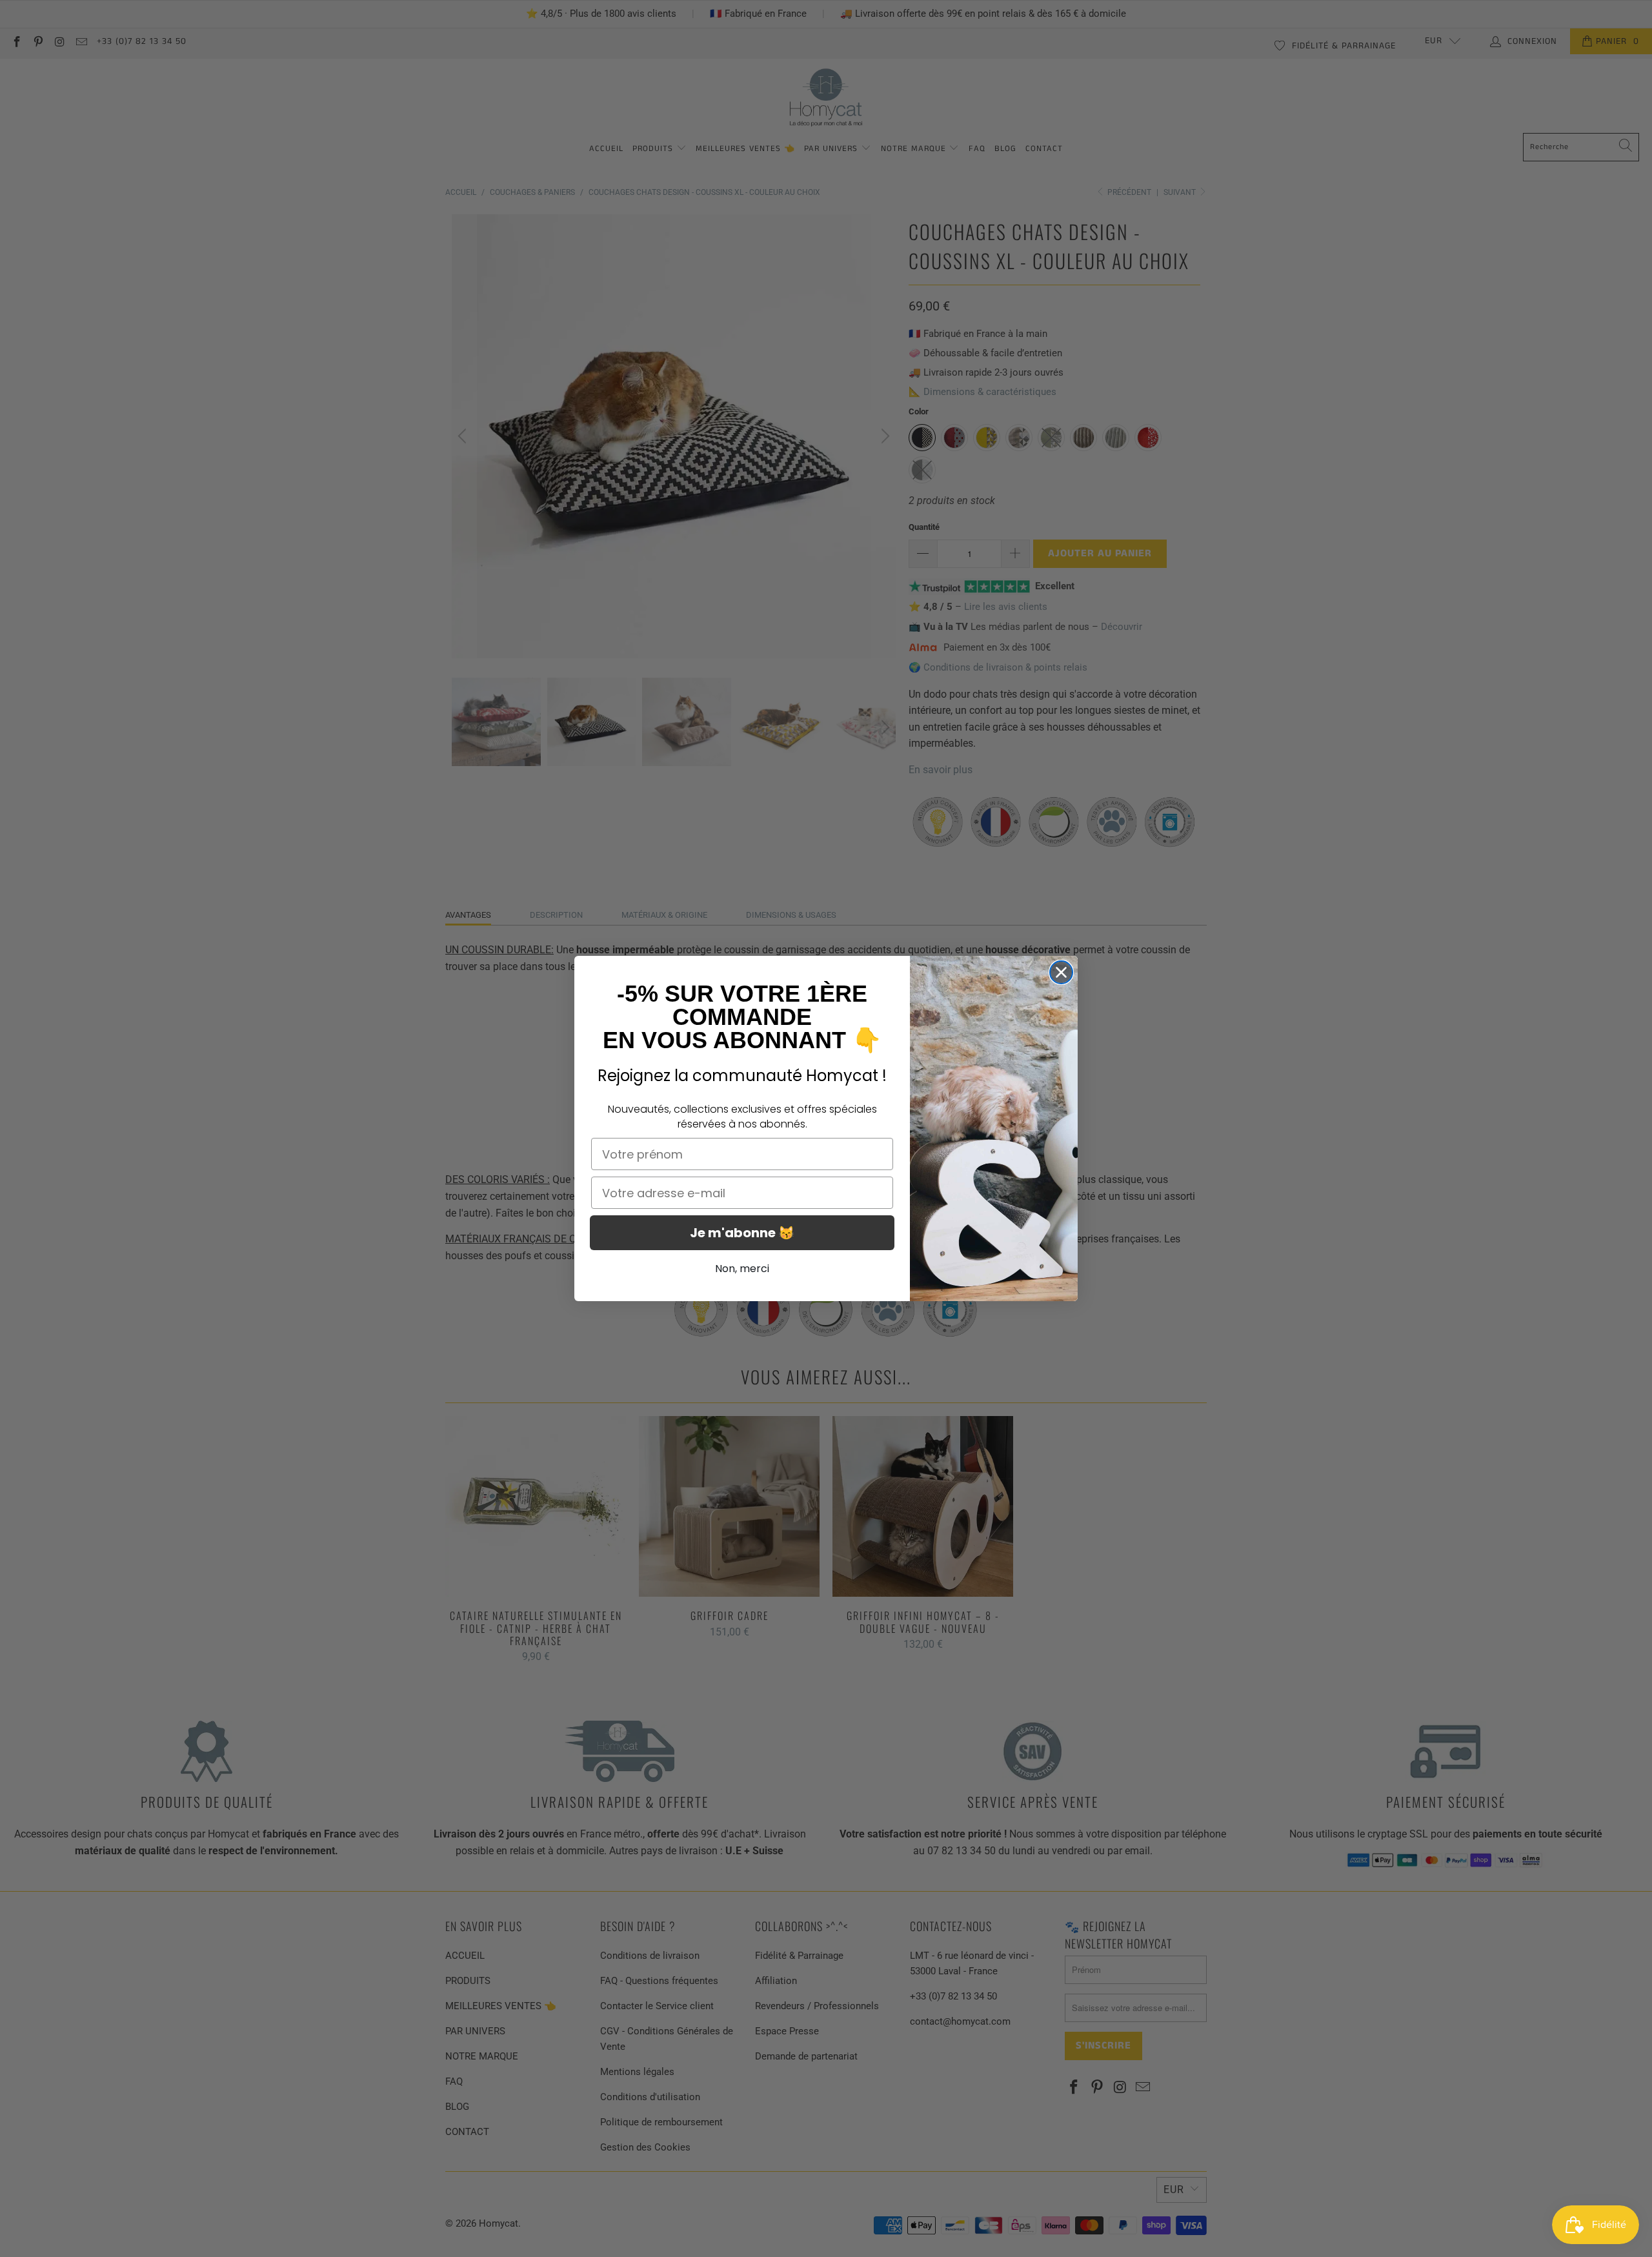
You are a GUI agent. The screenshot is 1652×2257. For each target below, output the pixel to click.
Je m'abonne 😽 (742, 1233)
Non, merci (742, 1269)
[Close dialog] (1061, 972)
